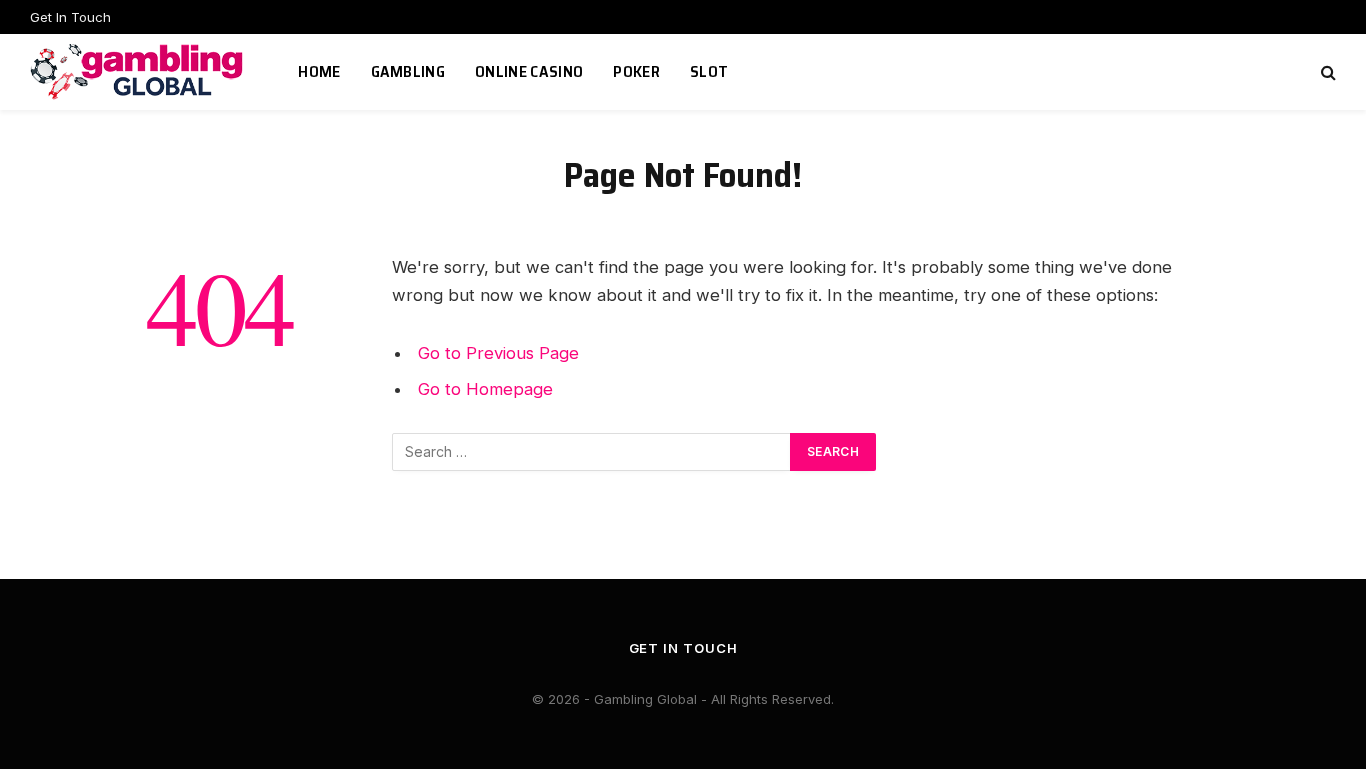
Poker (636, 71)
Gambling (408, 71)
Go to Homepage (485, 389)
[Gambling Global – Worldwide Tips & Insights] (139, 72)
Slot (709, 71)
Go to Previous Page (498, 353)
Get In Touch (70, 17)
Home (319, 71)
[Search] (1326, 72)
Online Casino (529, 71)
